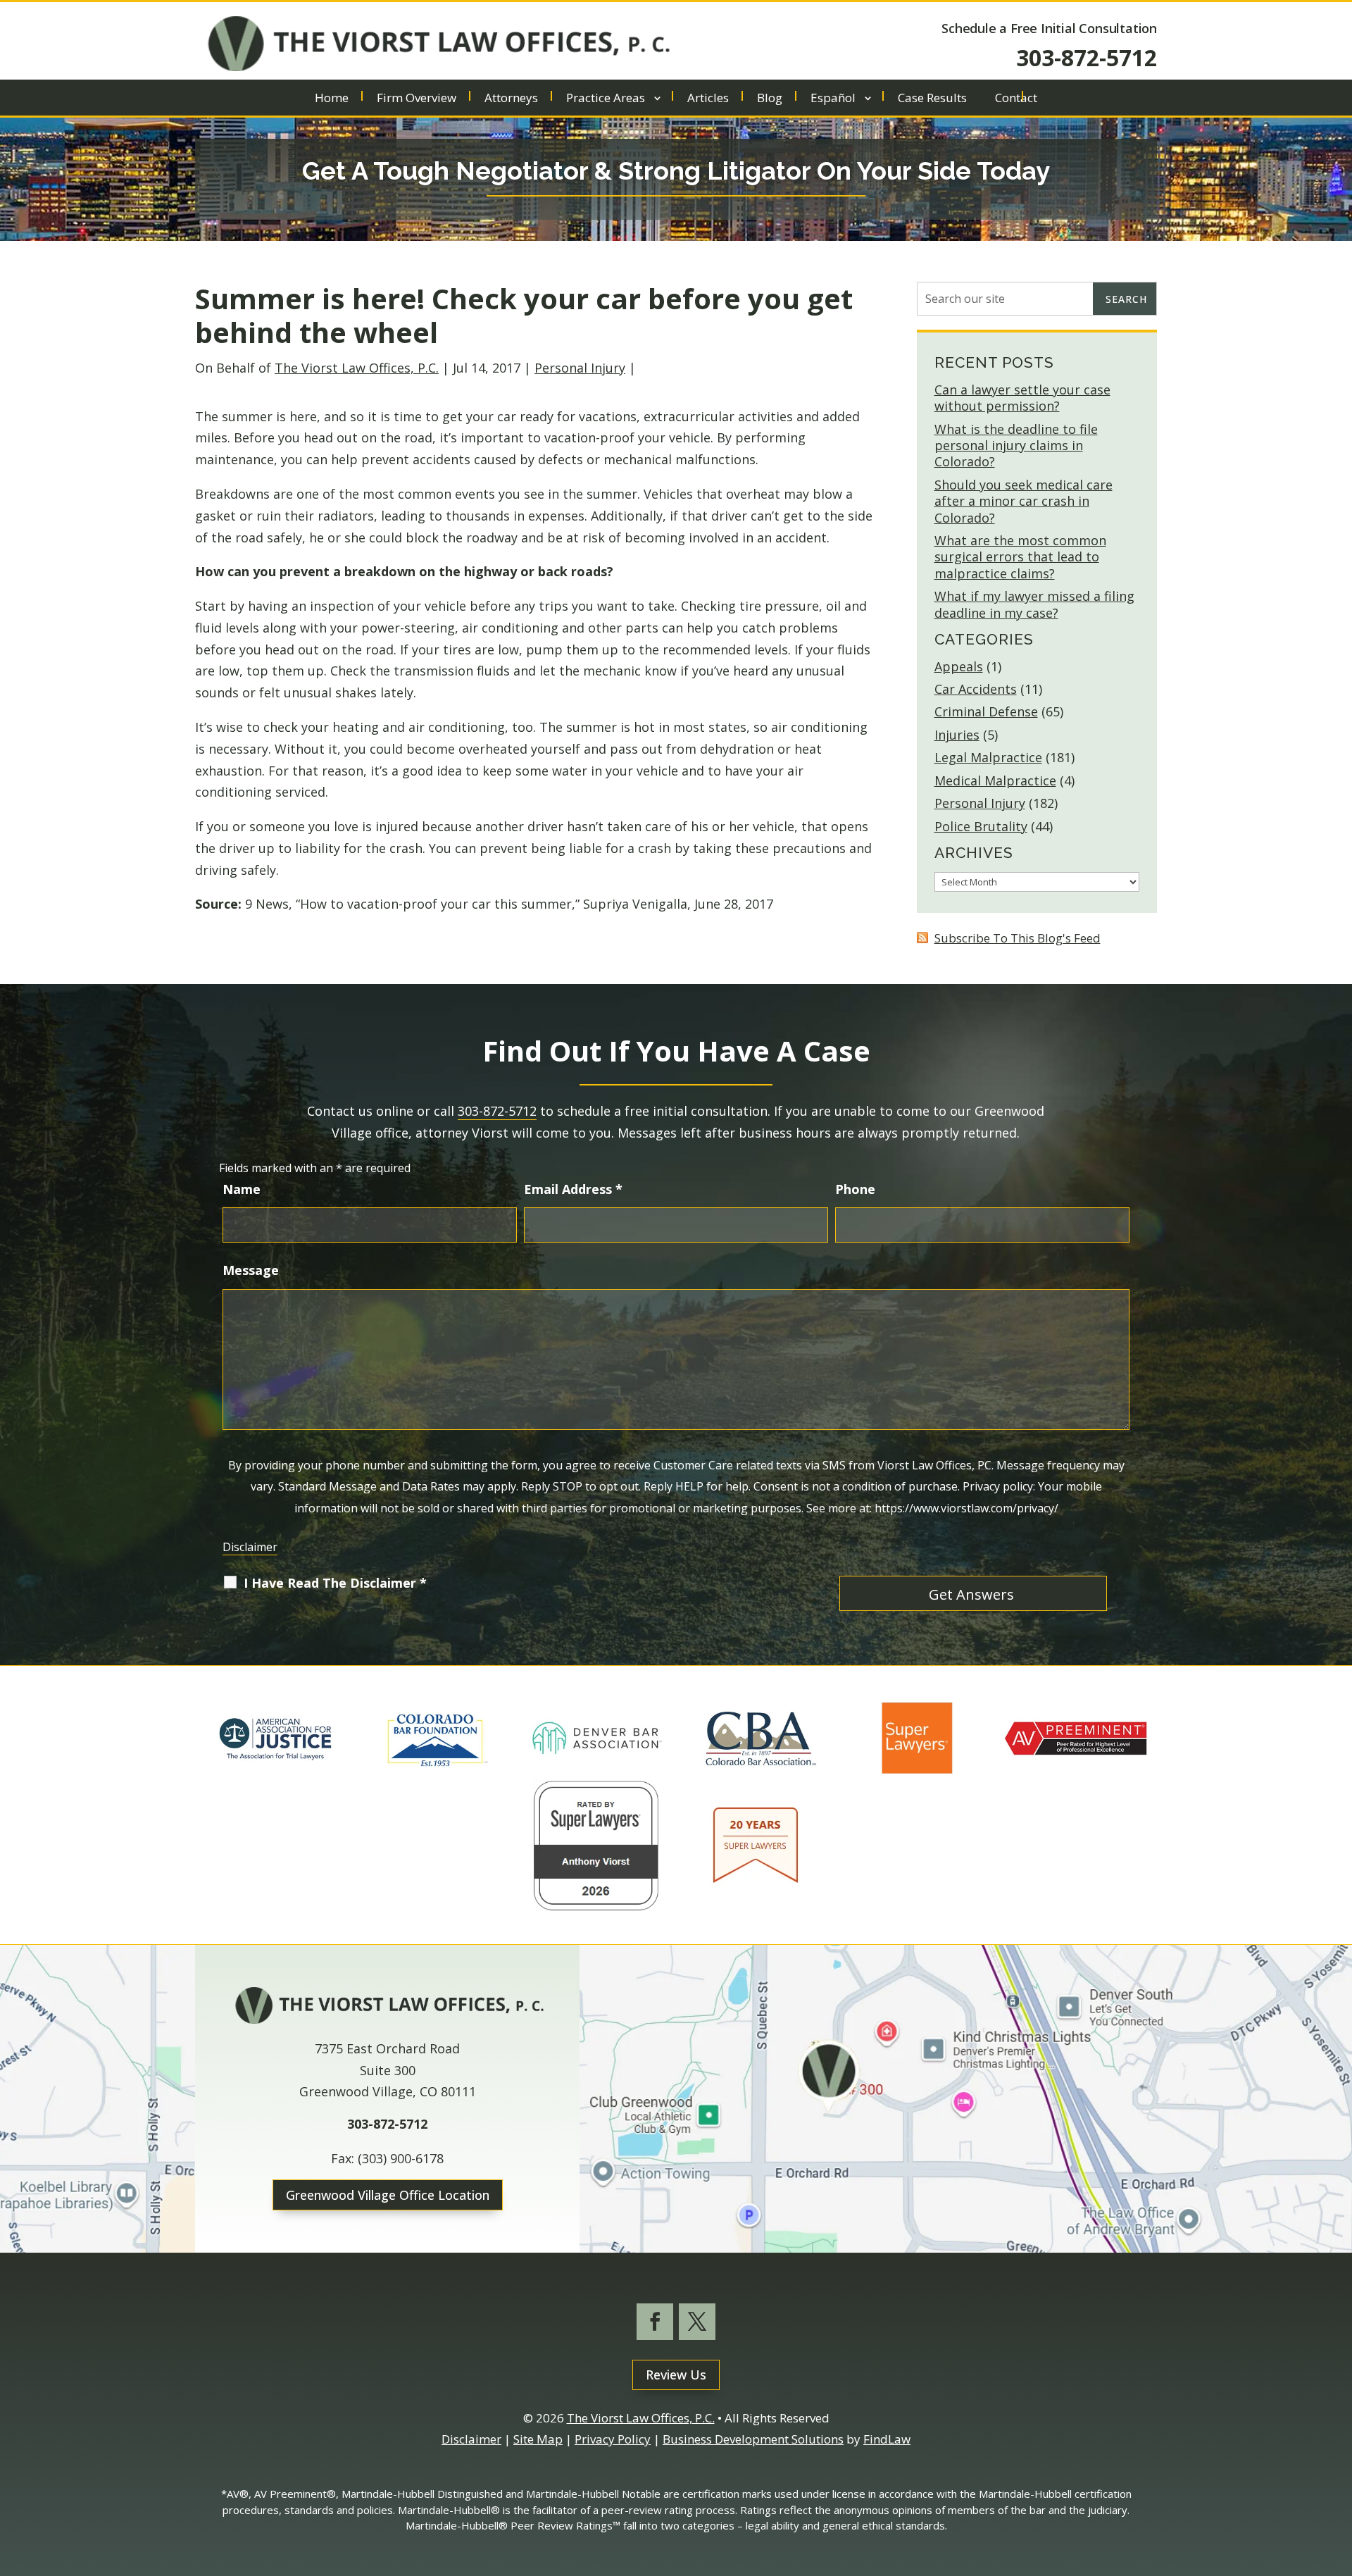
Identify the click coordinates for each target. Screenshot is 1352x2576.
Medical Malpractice (995, 780)
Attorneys (511, 99)
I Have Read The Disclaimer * (335, 1583)
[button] (1338, 2474)
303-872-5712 (1087, 57)
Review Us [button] (676, 2375)
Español (833, 99)
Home (332, 99)
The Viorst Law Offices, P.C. (357, 368)
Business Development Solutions (753, 2439)
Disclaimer (250, 1547)
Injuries (957, 735)
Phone (855, 1189)
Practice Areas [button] (606, 99)
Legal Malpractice (988, 757)
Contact (1016, 99)
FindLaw (887, 2439)
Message (251, 1270)
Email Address (573, 1189)
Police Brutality (981, 826)
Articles (708, 99)
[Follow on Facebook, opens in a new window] (655, 2322)
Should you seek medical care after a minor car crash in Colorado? (1024, 501)
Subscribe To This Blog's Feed (1018, 938)
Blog (770, 99)
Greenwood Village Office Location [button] (388, 2195)
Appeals (959, 666)
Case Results (932, 99)
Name (242, 1189)
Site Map (538, 2439)
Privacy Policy (613, 2439)
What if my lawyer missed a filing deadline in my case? (1034, 604)
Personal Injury (580, 368)
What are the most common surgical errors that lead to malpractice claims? (1020, 557)
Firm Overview (417, 99)
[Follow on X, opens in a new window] (697, 2322)
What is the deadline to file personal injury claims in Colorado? (1016, 446)
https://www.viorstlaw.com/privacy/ (966, 1508)
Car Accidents (976, 689)
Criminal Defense (986, 711)
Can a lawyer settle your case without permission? (1022, 398)
